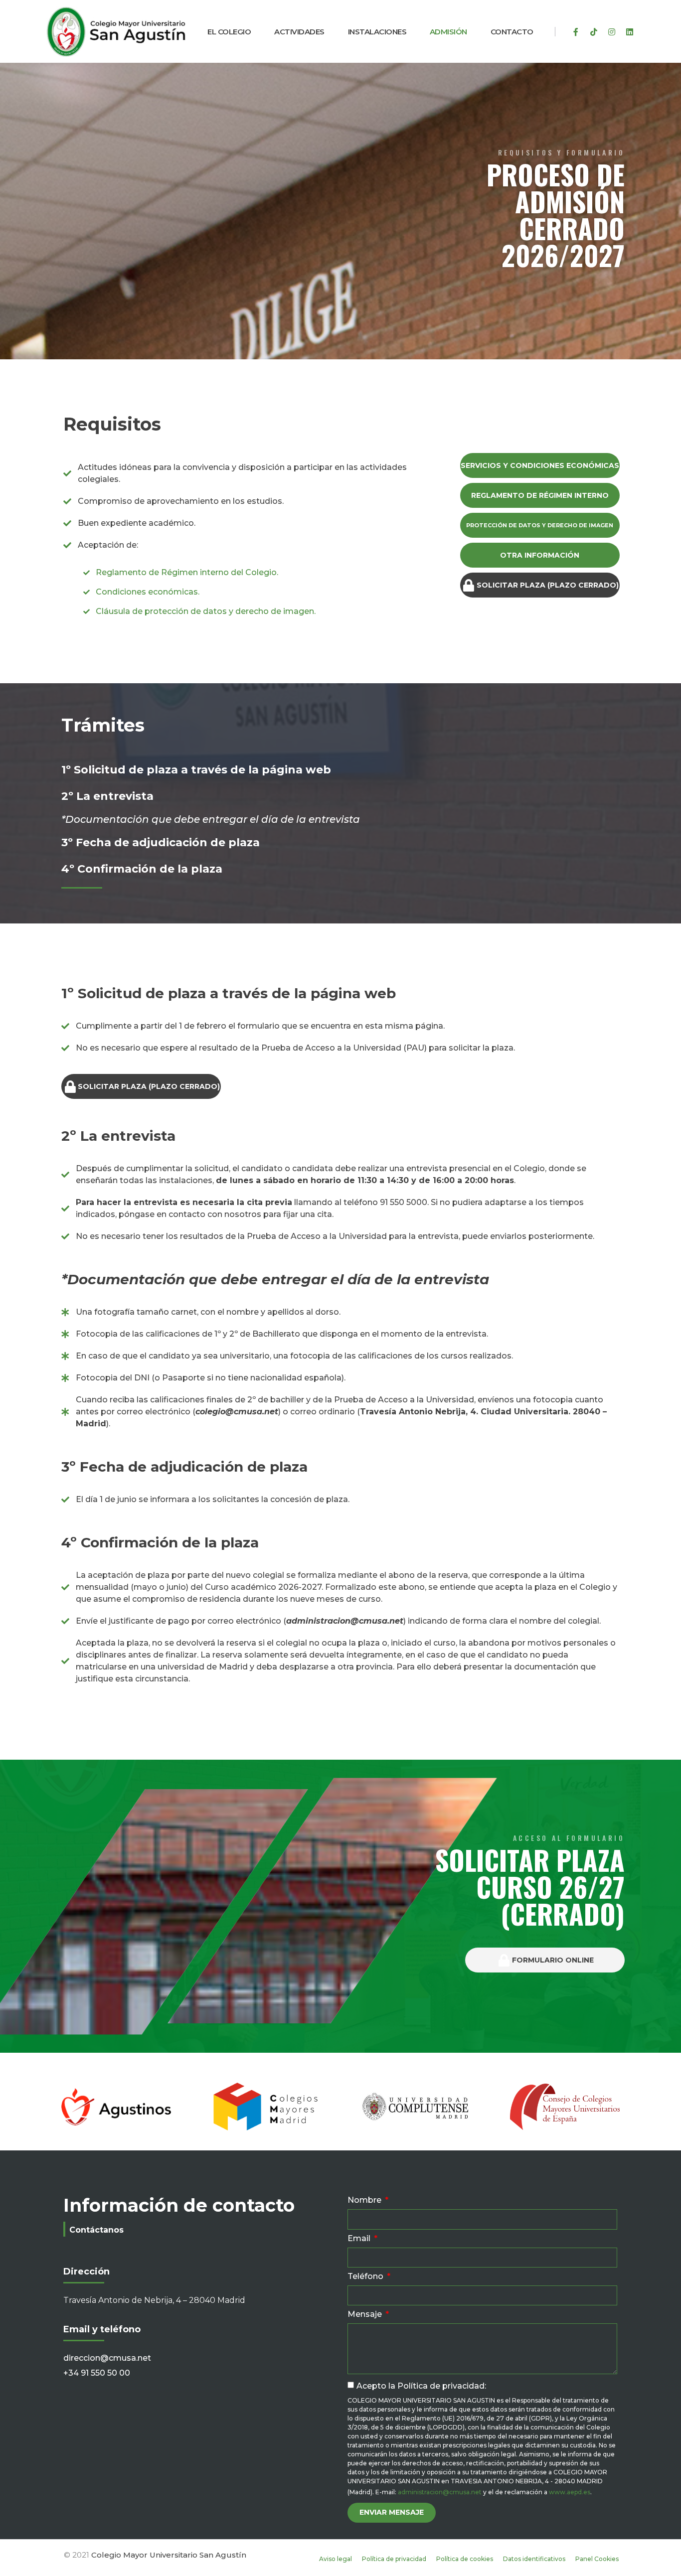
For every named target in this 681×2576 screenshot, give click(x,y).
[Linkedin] (630, 32)
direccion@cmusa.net (107, 2358)
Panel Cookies (597, 2559)
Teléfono (366, 2277)
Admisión (448, 32)
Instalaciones (377, 32)
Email (360, 2239)
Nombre (365, 2200)
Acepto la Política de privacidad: (421, 2386)
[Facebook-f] (576, 32)
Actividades (299, 32)
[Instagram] (612, 32)
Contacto (512, 32)
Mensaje (366, 2315)
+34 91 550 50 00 (97, 2373)
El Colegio (229, 32)
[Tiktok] (594, 32)
